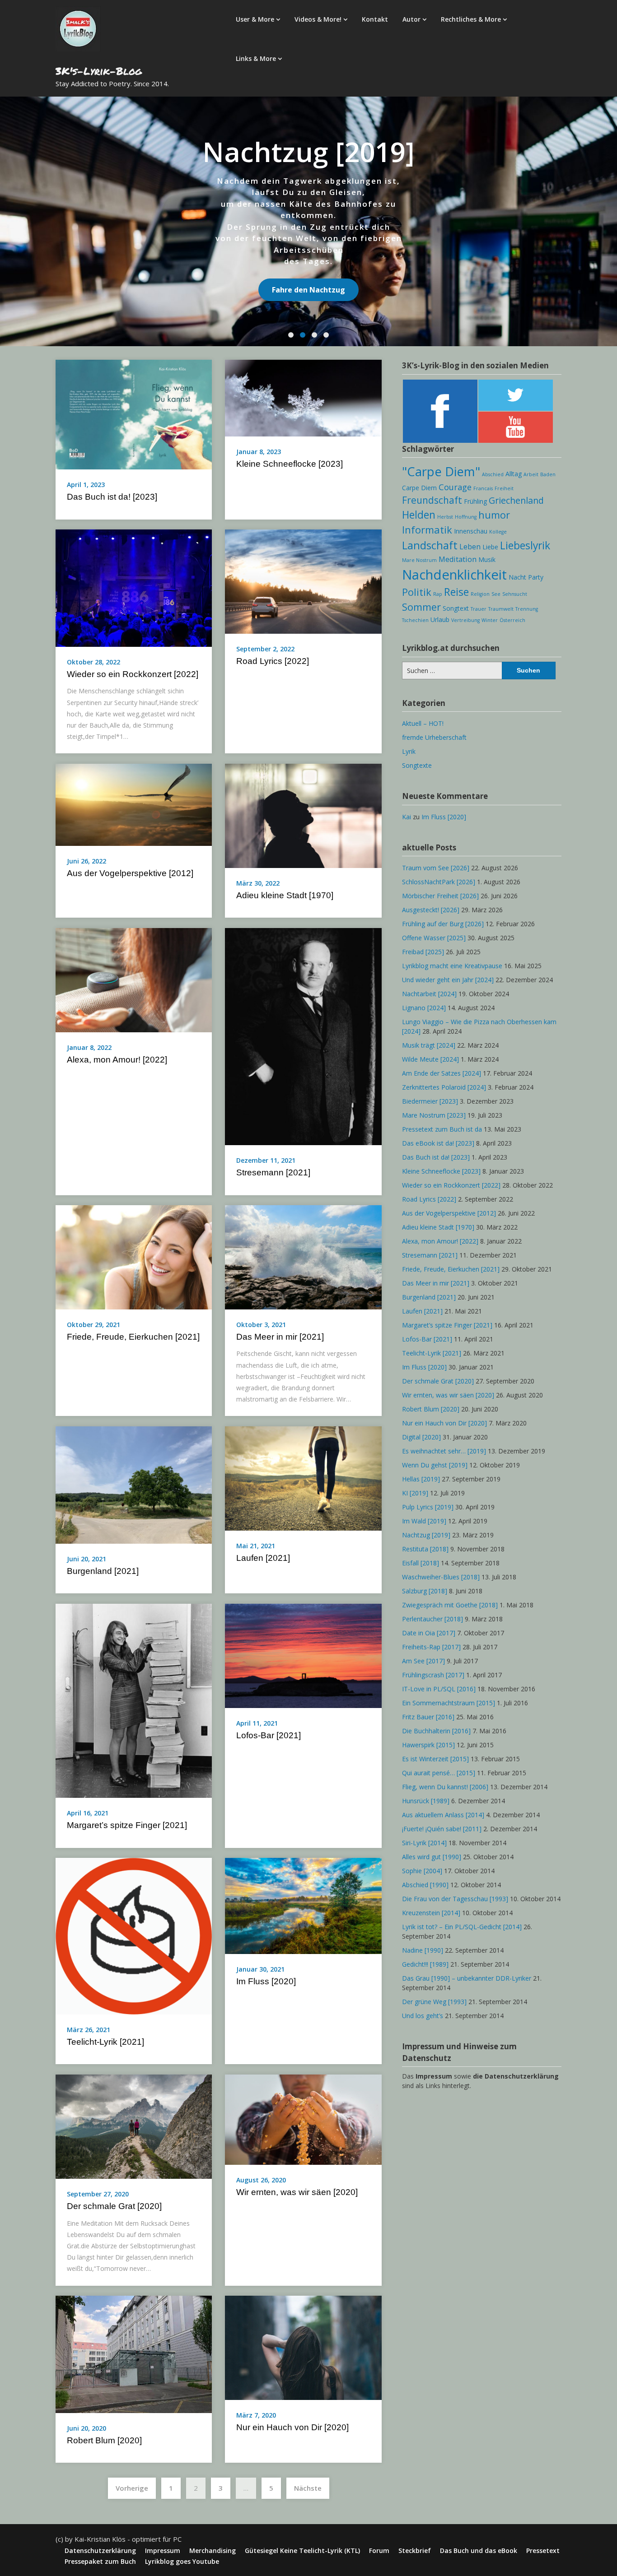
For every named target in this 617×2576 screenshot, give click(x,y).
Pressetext (543, 2551)
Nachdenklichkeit (454, 575)
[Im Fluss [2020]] (303, 1905)
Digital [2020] (421, 1437)
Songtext (456, 608)
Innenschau (471, 531)
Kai (407, 817)
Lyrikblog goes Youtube (182, 2562)
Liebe (490, 547)
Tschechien (415, 620)
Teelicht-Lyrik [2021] (105, 2042)
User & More (255, 19)
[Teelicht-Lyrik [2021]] (134, 1935)
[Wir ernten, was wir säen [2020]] (303, 2119)
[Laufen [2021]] (303, 1477)
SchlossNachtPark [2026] (439, 882)
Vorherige (132, 2488)
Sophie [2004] (422, 1871)
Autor (411, 19)
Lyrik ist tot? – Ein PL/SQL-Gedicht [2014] (462, 1927)
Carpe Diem (419, 488)
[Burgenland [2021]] (134, 1484)
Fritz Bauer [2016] (428, 1717)
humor (494, 515)
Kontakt (375, 19)
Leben (470, 547)
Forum (379, 2551)
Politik (417, 592)
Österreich (512, 620)
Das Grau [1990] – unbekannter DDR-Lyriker (467, 1978)
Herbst (445, 517)
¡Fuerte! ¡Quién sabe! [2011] (442, 1829)
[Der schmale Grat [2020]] (134, 2126)
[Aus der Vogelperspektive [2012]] (134, 804)
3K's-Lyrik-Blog (99, 71)
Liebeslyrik (525, 545)
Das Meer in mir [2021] (280, 1337)
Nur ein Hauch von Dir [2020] (292, 2427)
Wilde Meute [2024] (430, 1059)
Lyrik (409, 751)
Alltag (514, 474)
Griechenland (516, 500)
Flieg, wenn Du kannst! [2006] (445, 1787)
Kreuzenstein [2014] (431, 1913)
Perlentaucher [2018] (432, 1619)
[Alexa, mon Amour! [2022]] (134, 979)
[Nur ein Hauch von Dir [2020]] (303, 2347)
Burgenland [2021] (103, 1571)
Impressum (163, 2551)
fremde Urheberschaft (434, 737)
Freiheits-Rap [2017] (431, 1647)
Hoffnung (466, 517)
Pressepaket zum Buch (100, 2562)
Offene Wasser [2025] (434, 938)
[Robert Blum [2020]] (134, 2353)
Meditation (458, 559)
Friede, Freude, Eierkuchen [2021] (133, 1337)
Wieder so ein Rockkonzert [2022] (133, 674)
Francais (483, 488)
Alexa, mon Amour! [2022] (117, 1060)
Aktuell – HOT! (423, 723)
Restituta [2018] (425, 1549)
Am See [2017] (423, 1661)
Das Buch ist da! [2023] (112, 497)
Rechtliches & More (471, 19)
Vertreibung (465, 620)
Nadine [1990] (423, 1950)
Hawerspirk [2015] (428, 1745)
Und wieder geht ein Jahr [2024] (448, 980)
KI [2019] (415, 1493)
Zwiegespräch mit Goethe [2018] (450, 1605)
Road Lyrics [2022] (273, 661)
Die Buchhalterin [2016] (436, 1731)
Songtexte (417, 765)
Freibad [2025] (423, 952)
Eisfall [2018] (421, 1563)
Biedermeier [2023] (430, 1101)
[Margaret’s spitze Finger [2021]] (134, 1700)
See (496, 594)
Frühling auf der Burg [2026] (443, 924)
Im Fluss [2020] (266, 1981)
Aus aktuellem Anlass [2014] (443, 1815)
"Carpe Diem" (441, 471)
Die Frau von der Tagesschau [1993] (455, 1899)
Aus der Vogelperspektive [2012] (130, 873)
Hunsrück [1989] (426, 1801)
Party (536, 577)
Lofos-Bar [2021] (269, 1735)
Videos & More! (318, 19)
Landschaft (430, 545)
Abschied (493, 474)
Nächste (308, 2488)
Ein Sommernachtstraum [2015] (449, 1703)
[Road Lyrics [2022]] (303, 581)
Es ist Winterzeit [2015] (435, 1759)
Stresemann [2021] (273, 1172)
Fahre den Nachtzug (308, 290)
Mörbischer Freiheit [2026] (440, 896)
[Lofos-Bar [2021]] (303, 1655)
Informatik (427, 530)
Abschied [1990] (425, 1885)
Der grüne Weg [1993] (434, 2002)
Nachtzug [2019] (426, 1535)
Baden (548, 474)
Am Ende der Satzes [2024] (442, 1073)
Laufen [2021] (263, 1558)
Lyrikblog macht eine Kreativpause (452, 966)
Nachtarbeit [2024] (429, 994)
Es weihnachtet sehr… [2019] (444, 1451)
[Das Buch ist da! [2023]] (134, 414)
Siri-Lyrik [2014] (424, 1843)
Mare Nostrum (419, 560)
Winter (490, 620)
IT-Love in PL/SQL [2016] (439, 1689)
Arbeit (531, 474)
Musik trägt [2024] (429, 1045)
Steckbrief (415, 2551)
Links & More (256, 58)
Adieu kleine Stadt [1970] (285, 895)
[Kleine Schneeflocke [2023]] (303, 397)
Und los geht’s (423, 2016)
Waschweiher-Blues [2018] (441, 1577)
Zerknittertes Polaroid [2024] (444, 1087)
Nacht (517, 577)
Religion (480, 594)
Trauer (479, 609)
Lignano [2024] (424, 1008)
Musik (487, 559)
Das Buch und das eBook (479, 2551)
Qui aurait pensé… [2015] (439, 1773)
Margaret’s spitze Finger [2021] (127, 1825)
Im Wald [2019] (424, 1521)
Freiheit (504, 488)
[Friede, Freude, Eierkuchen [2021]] (134, 1257)
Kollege (498, 532)
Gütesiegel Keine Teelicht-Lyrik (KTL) (302, 2551)
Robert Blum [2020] (104, 2440)
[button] (291, 335)
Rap (438, 594)
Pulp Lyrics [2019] (428, 1507)
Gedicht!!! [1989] (425, 1964)
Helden (419, 515)
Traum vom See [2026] (436, 868)
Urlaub (440, 620)
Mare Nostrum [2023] (434, 1115)
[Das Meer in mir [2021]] (303, 1257)
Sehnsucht (515, 594)
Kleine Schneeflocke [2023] (290, 464)
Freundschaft (432, 500)
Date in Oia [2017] (429, 1633)
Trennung (527, 609)
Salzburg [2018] (425, 1591)
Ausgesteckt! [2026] (431, 910)
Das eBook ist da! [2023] (438, 1143)
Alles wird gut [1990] (432, 1857)
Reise (456, 592)
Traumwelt (501, 609)
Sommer (421, 607)
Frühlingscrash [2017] (433, 1675)
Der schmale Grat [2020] (114, 2206)
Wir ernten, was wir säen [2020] (297, 2192)
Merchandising (213, 2551)
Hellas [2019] (421, 1479)
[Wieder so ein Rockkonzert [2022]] (134, 587)
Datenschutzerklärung (100, 2551)
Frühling (475, 501)
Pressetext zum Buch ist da (442, 1129)
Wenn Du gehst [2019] (435, 1465)
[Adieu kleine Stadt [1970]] (303, 815)
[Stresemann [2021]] (303, 1035)
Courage (455, 487)
